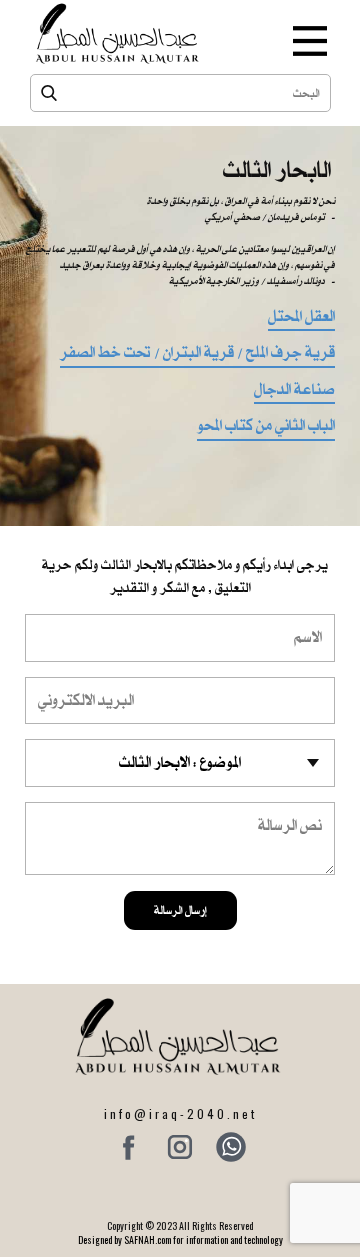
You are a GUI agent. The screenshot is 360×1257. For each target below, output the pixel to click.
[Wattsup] (231, 1147)
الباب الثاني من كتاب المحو (266, 427)
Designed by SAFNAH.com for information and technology (180, 1239)
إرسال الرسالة (180, 910)
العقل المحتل (301, 318)
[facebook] (129, 1147)
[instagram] (180, 1147)
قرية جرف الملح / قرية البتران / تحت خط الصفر (197, 354)
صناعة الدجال (294, 391)
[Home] (119, 33)
